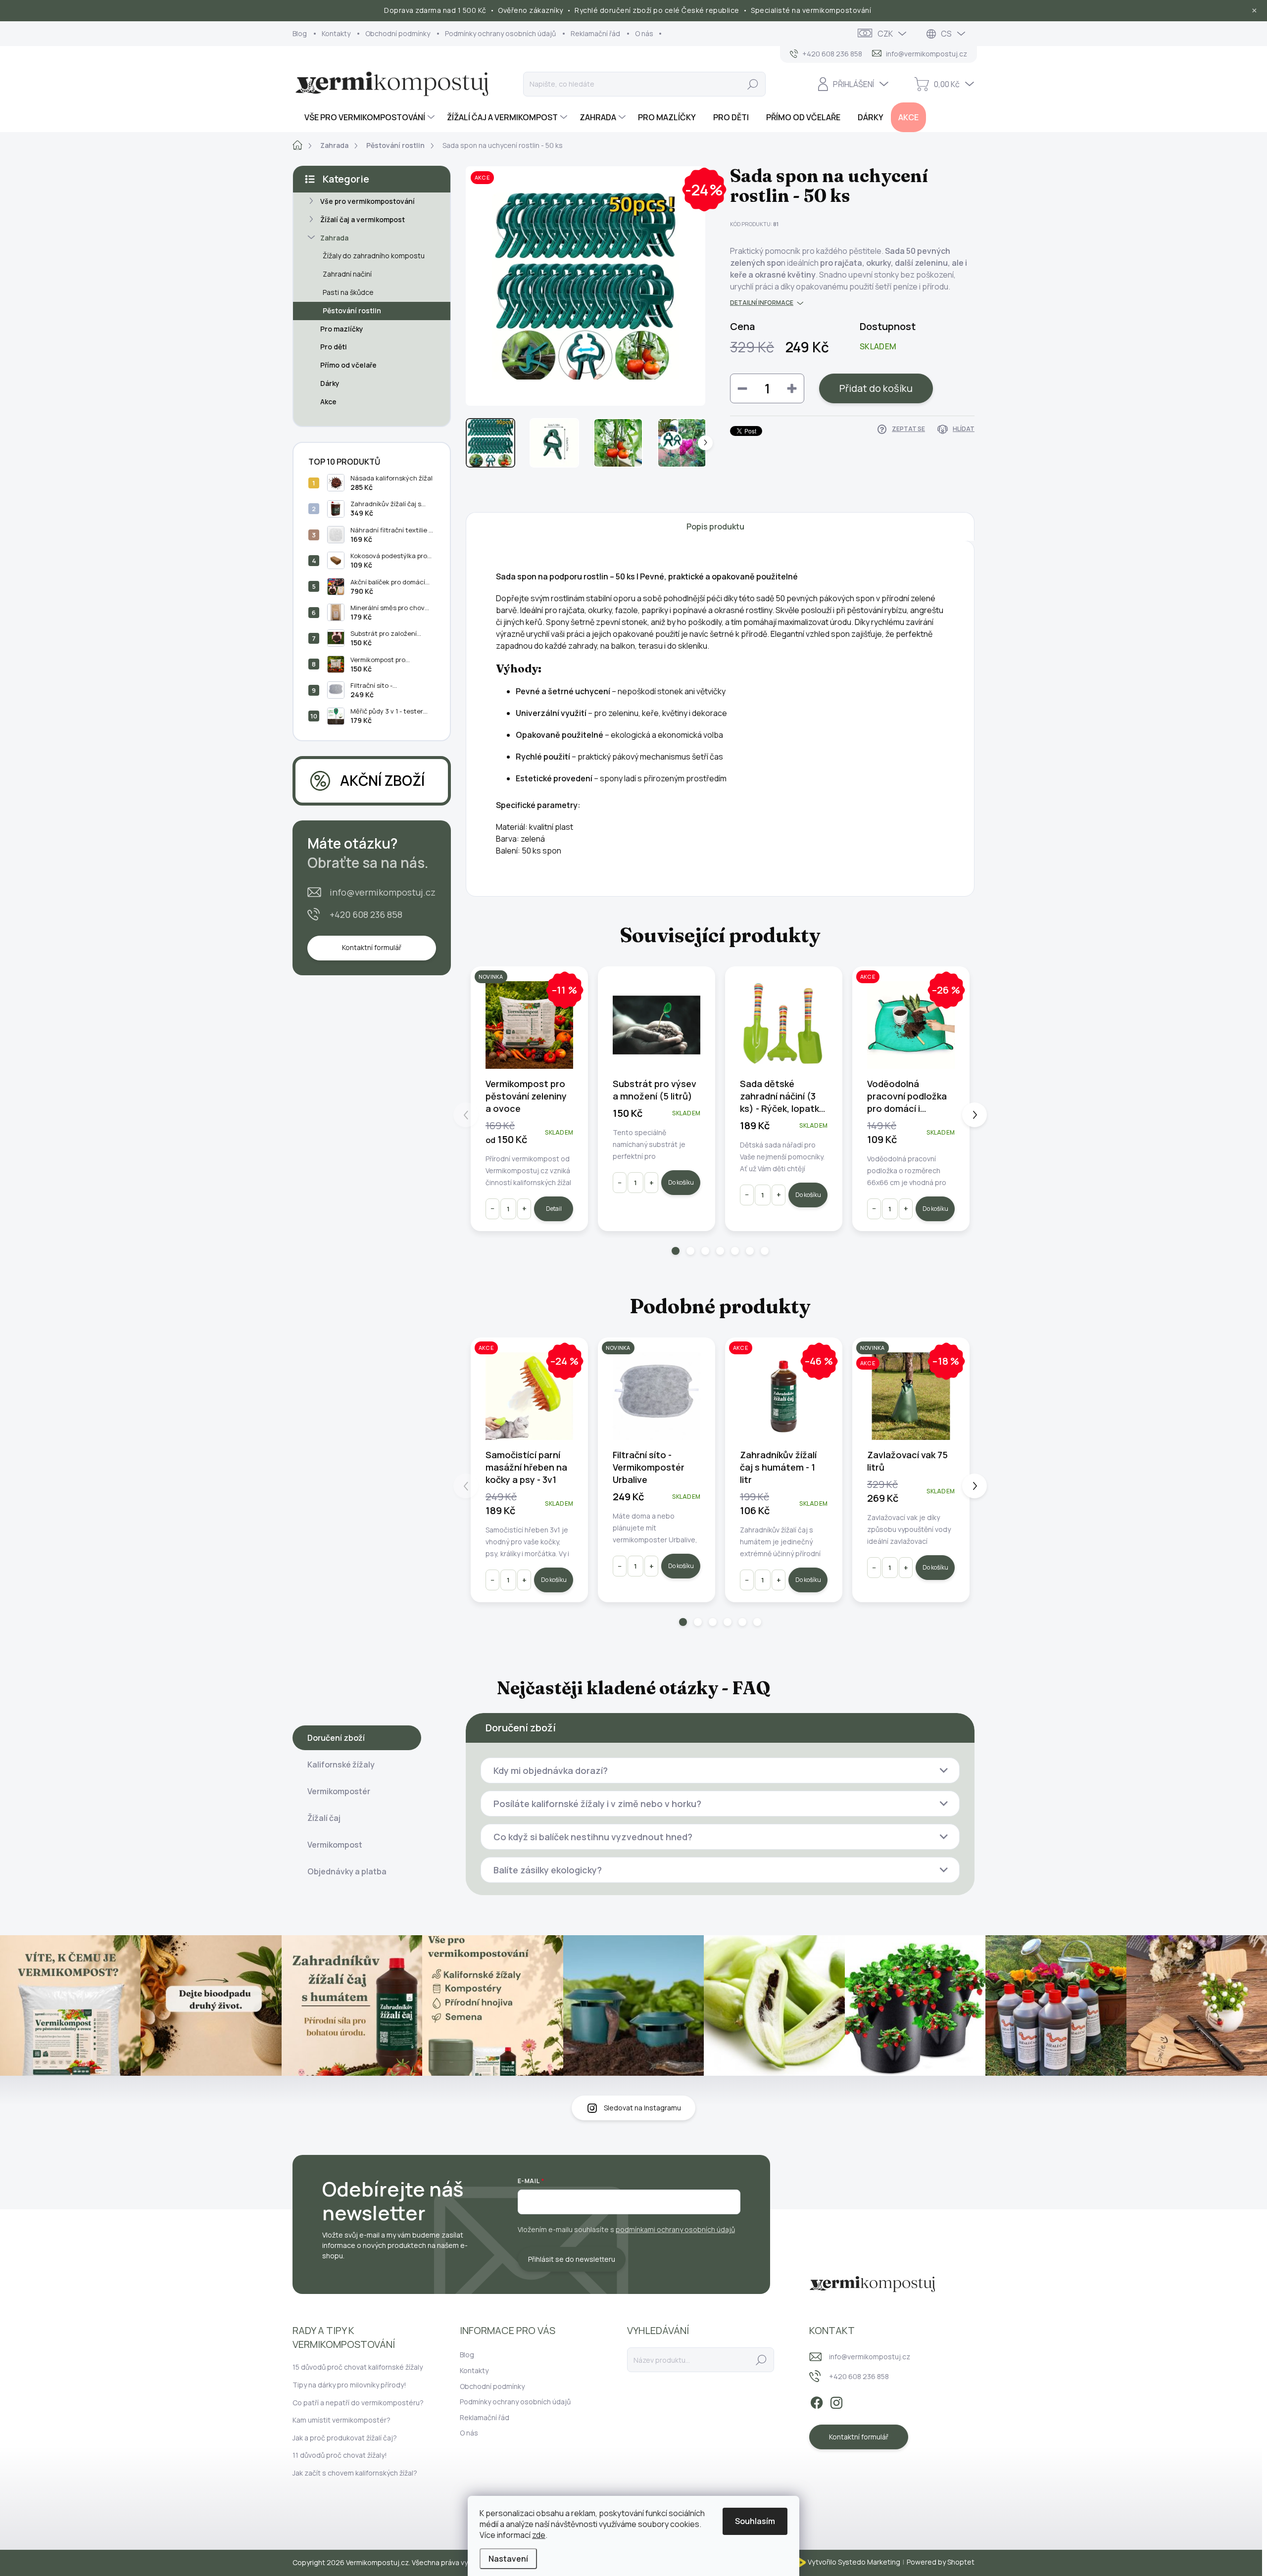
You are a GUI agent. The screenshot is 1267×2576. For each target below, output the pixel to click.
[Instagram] (836, 2401)
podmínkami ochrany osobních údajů (675, 2229)
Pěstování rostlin (352, 310)
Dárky (330, 383)
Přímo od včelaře (348, 365)
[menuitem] (365, 117)
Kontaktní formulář (372, 947)
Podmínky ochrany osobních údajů (500, 33)
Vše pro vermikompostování (367, 201)
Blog (300, 33)
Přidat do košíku (876, 388)
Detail (554, 1209)
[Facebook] (817, 2401)
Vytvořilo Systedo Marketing (854, 2562)
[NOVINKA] (657, 1396)
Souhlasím (755, 2521)
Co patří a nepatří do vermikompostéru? (358, 2403)
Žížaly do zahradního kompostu (374, 256)
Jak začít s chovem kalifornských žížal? (355, 2473)
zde (539, 2535)
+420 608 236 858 (366, 914)
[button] (676, 1251)
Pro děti (334, 347)
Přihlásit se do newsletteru (572, 2259)
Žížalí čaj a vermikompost (363, 219)
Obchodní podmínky (398, 33)
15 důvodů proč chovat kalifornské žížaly (358, 2367)
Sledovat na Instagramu (642, 2108)
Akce (328, 402)
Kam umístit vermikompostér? (341, 2420)
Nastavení (508, 2559)
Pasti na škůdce (348, 292)
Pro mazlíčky (342, 329)
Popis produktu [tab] (715, 526)
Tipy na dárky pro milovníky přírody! (349, 2385)
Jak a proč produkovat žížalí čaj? (345, 2438)
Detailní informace (762, 303)
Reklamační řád (595, 33)
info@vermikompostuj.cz (383, 892)
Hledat (753, 84)
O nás (644, 33)
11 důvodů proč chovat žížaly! (340, 2455)
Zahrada (334, 238)
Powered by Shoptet (941, 2562)
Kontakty (336, 33)
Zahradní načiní (347, 274)
